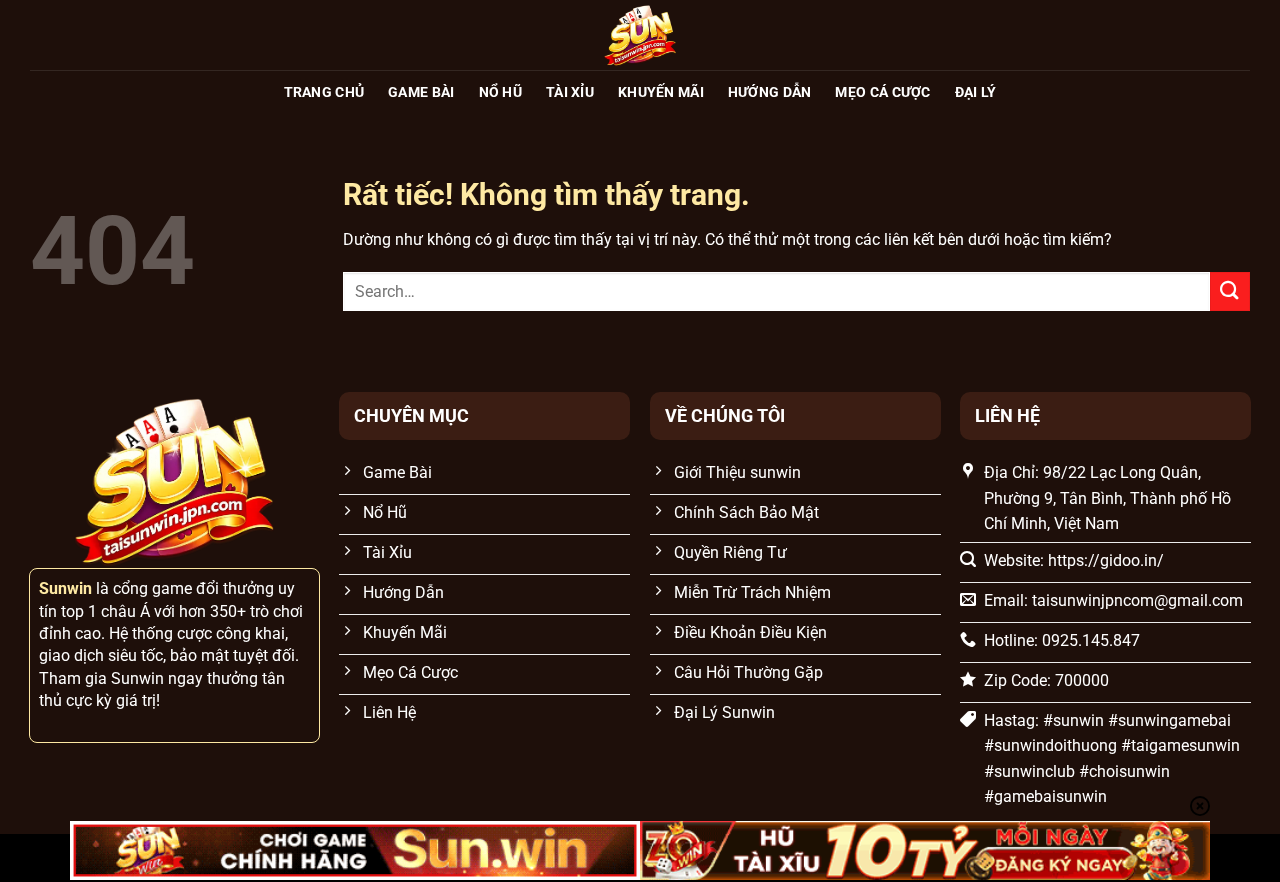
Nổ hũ (500, 92)
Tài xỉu (570, 92)
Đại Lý (976, 92)
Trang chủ (324, 92)
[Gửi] (1230, 291)
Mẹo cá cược (882, 92)
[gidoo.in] (640, 35)
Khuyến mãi (661, 92)
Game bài (421, 92)
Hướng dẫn (770, 92)
